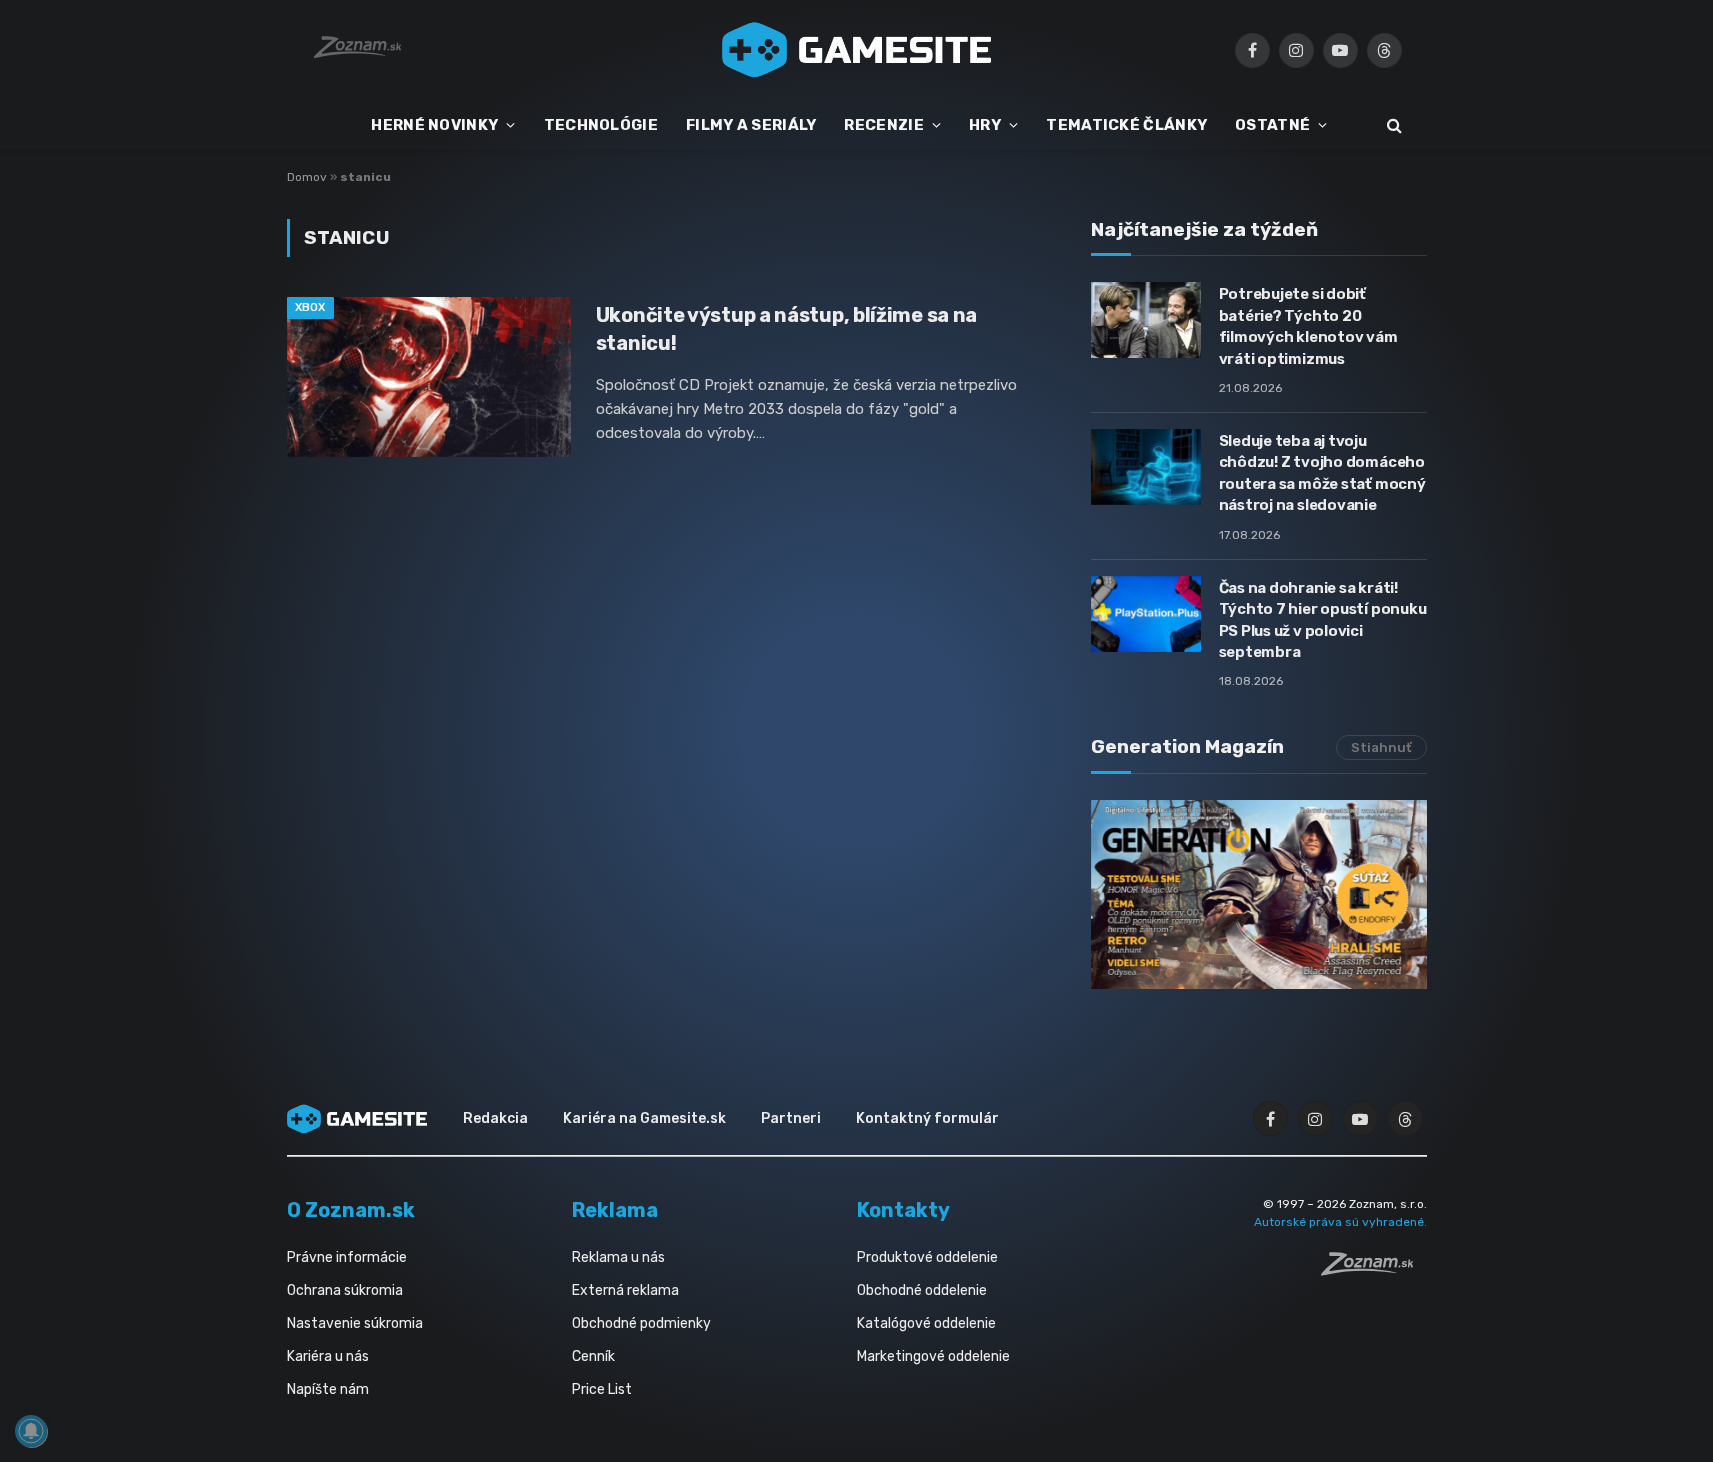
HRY (985, 125)
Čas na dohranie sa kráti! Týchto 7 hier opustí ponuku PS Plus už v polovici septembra (1323, 620)
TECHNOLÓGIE (601, 125)
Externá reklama (625, 1290)
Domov (307, 177)
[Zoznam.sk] (1374, 1270)
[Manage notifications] (31, 1431)
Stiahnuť (1381, 747)
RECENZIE (883, 125)
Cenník (593, 1356)
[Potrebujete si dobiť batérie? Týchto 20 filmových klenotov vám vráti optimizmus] (1146, 320)
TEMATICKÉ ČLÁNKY (1126, 125)
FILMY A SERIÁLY (751, 125)
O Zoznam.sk (351, 1210)
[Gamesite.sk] (857, 50)
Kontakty (903, 1210)
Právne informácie (347, 1257)
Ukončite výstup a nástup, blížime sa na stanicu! (786, 328)
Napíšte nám (328, 1389)
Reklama (615, 1210)
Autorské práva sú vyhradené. (1340, 1222)
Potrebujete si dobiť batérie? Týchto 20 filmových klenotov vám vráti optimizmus (1308, 326)
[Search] (1392, 125)
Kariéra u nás (328, 1356)
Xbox (310, 307)
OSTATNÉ (1272, 125)
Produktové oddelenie (927, 1257)
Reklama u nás (618, 1257)
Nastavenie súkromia (355, 1323)
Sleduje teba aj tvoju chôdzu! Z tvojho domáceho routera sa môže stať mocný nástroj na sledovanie (1322, 473)
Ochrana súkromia (345, 1290)
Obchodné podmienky (641, 1323)
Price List (602, 1389)
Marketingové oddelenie (933, 1356)
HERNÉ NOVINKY (434, 125)
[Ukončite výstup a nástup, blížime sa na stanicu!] (429, 377)
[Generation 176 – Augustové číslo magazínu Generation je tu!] (1259, 894)
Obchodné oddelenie (922, 1290)
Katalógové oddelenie (926, 1323)
